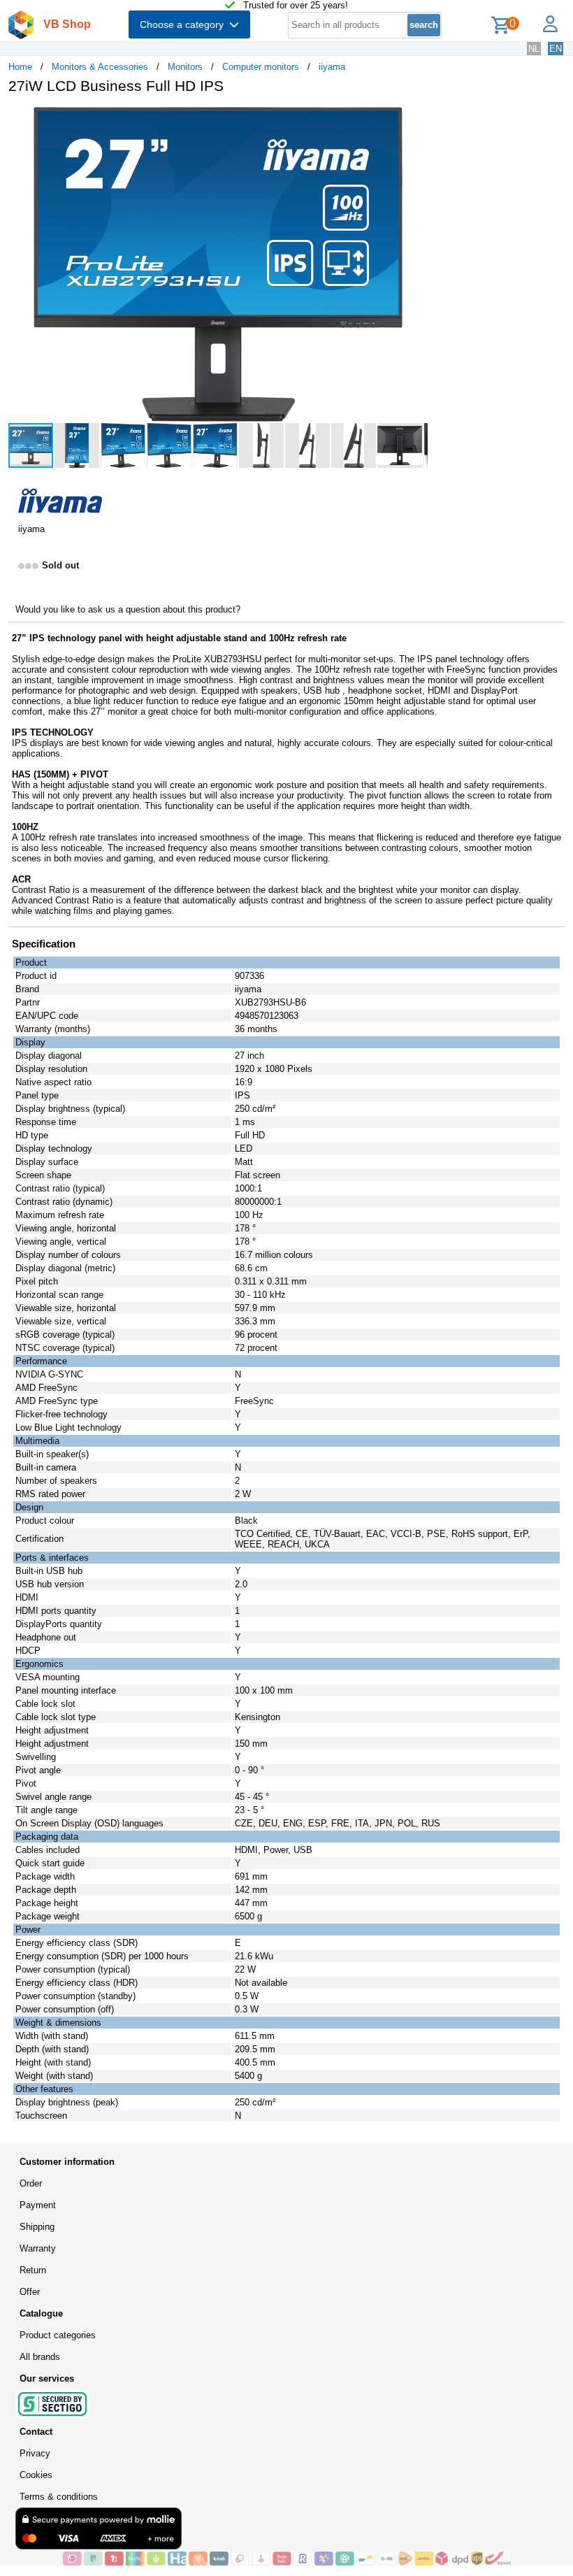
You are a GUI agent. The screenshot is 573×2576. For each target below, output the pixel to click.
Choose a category (184, 24)
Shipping (37, 2227)
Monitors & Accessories (100, 67)
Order (31, 2183)
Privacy (35, 2453)
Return (33, 2270)
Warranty (38, 2248)
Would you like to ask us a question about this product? (128, 609)
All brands (40, 2357)
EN (556, 49)
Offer (30, 2292)
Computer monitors (261, 67)
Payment (38, 2205)
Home (20, 67)
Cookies (36, 2475)
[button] (415, 120)
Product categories (58, 2335)
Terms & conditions (59, 2497)
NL (534, 49)
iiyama (332, 67)
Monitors (185, 67)
